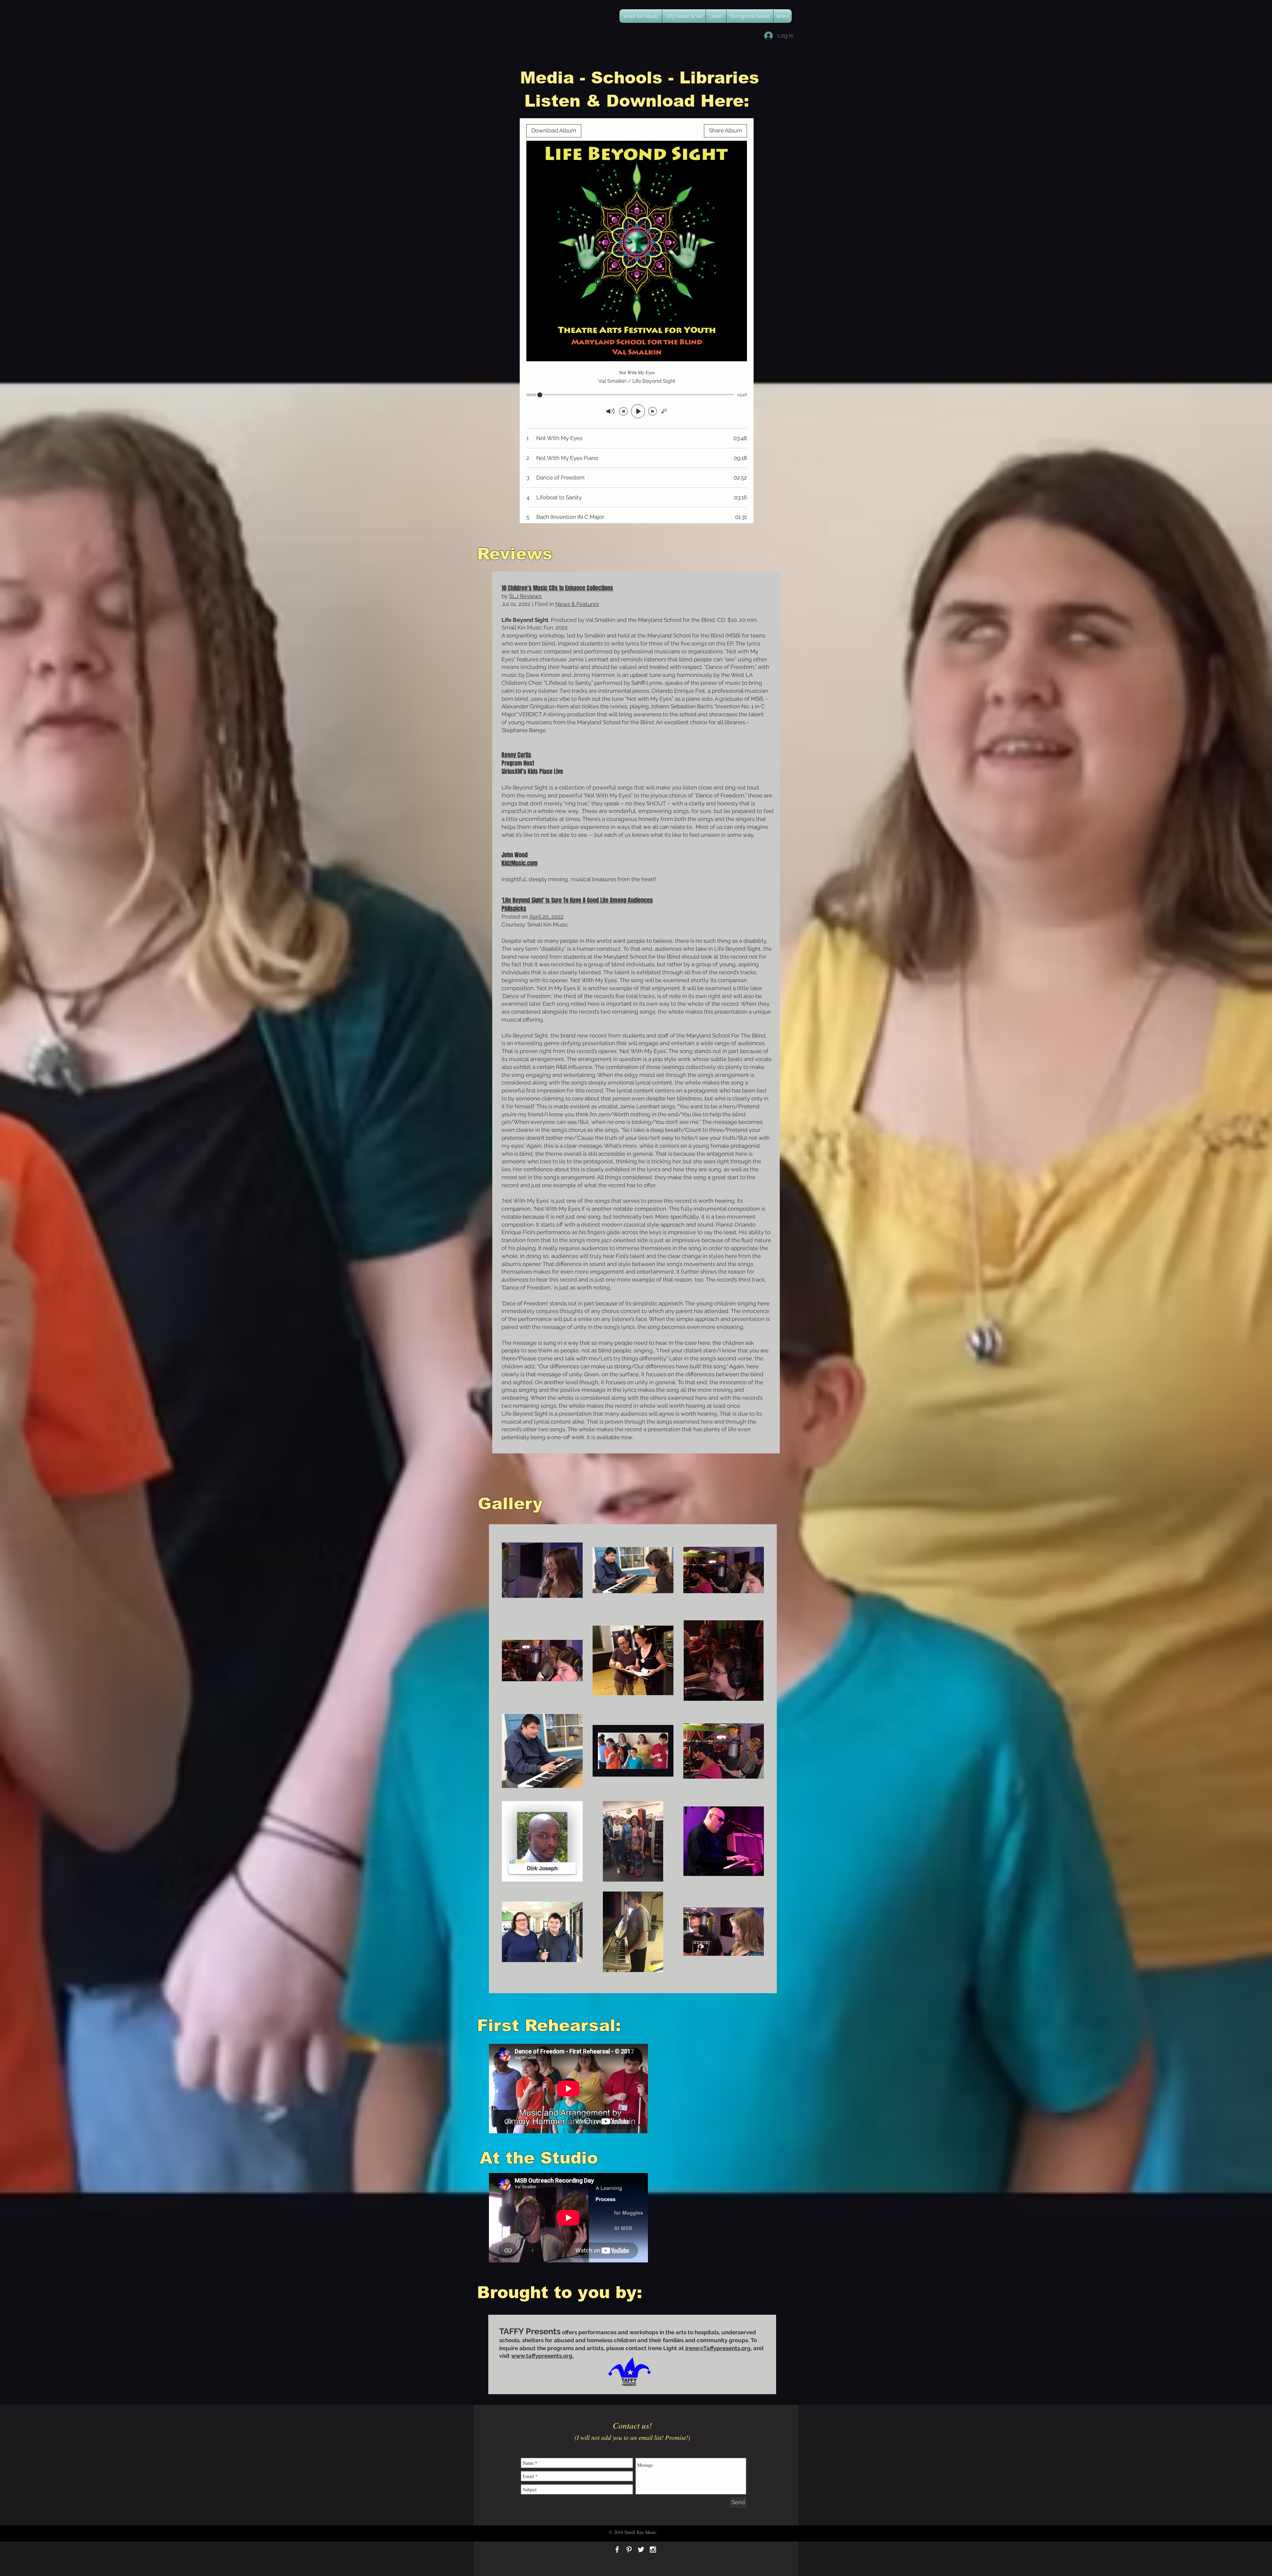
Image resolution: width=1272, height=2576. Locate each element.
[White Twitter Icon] (641, 2550)
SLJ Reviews (525, 596)
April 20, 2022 (546, 917)
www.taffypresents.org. (542, 2356)
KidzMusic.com (520, 863)
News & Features (577, 604)
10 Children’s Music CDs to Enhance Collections (557, 588)
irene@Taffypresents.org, (718, 2348)
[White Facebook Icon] (617, 2550)
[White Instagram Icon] (653, 2550)
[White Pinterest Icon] (629, 2550)
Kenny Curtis (516, 755)
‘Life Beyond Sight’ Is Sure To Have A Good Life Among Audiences (577, 900)
